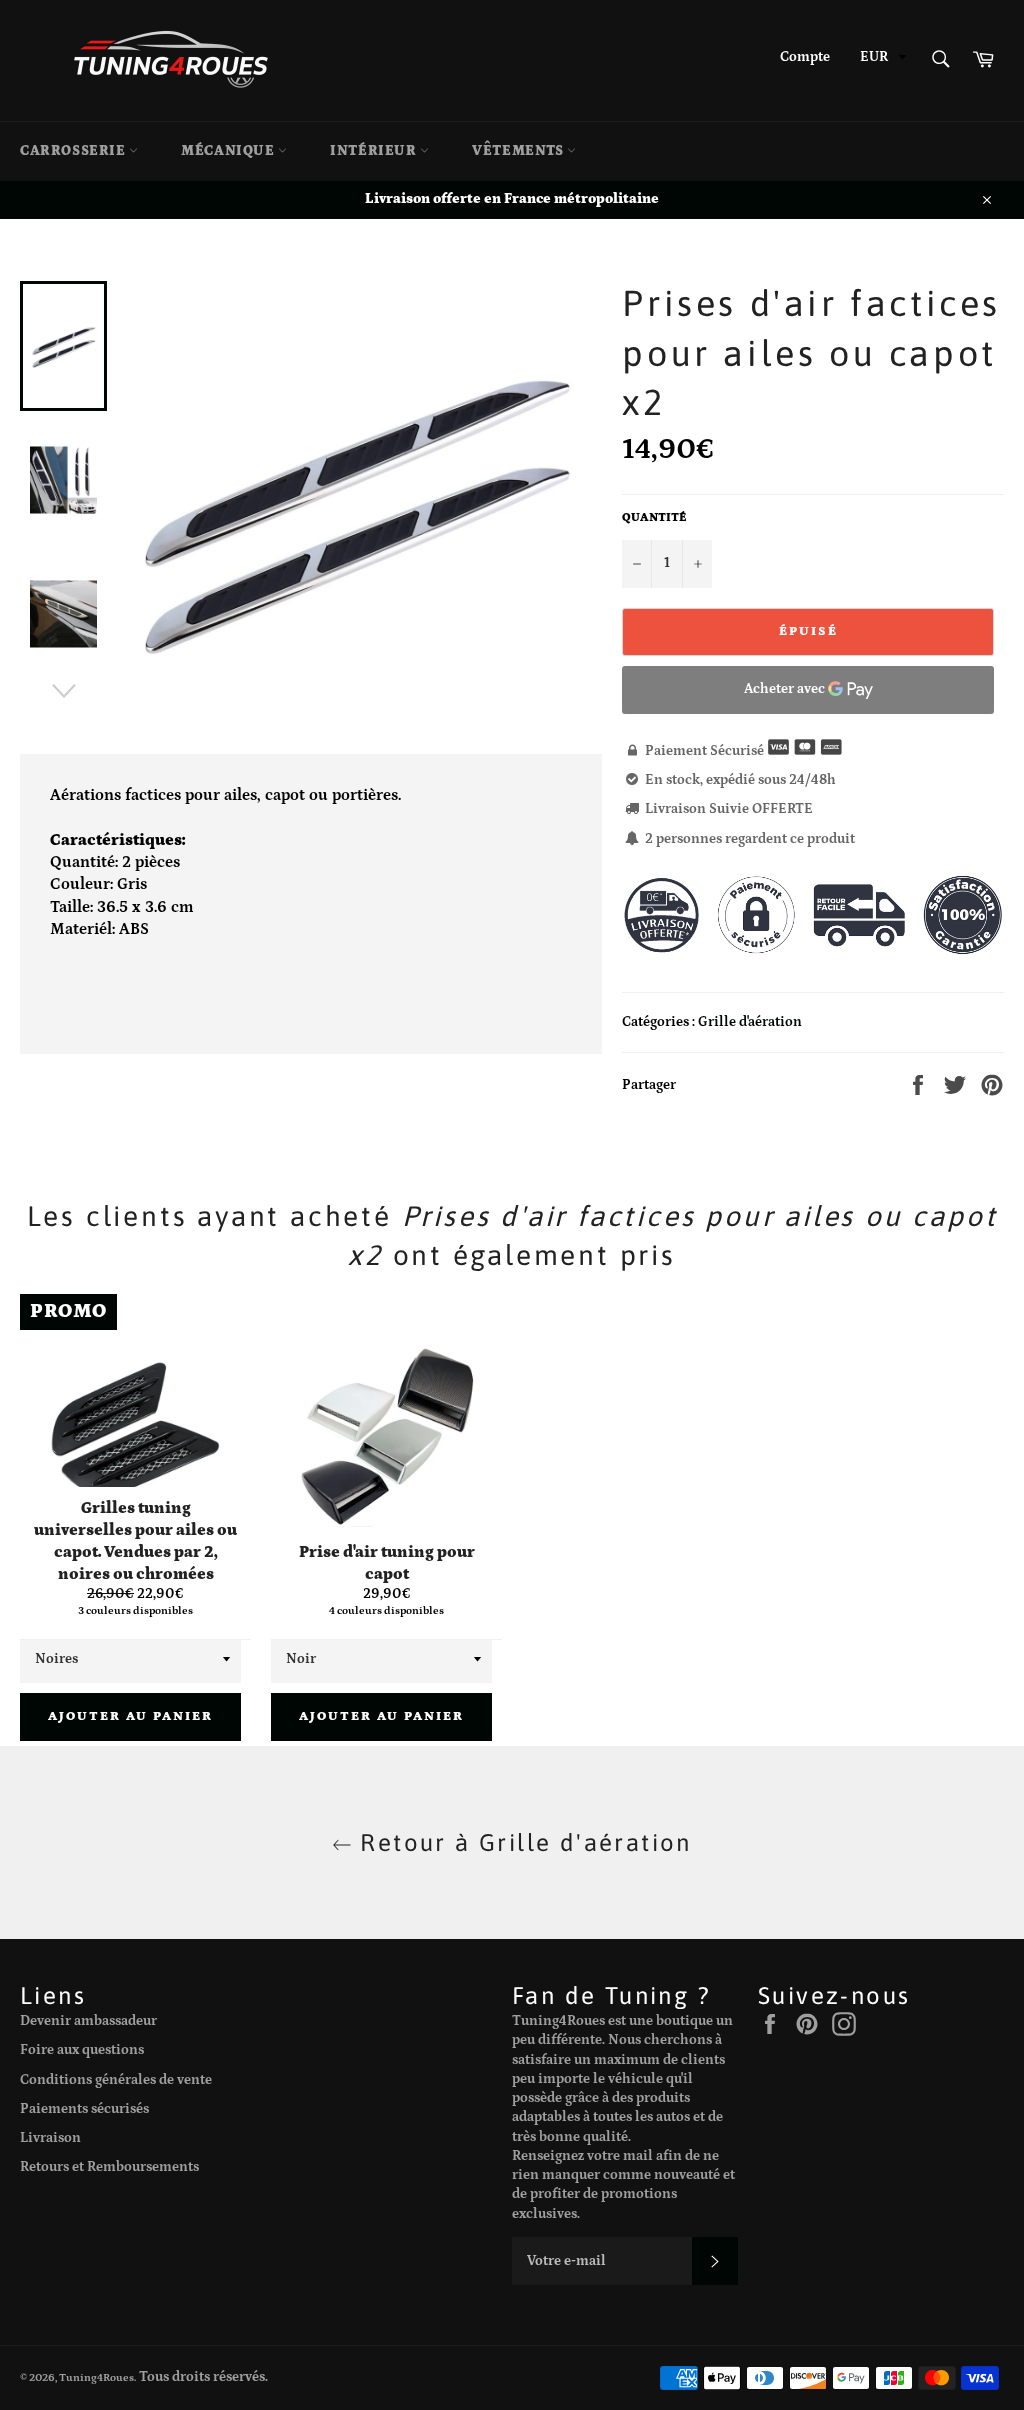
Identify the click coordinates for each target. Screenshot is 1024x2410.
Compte (805, 57)
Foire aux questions (82, 2050)
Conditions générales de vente (116, 2080)
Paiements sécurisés (84, 2109)
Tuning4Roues (96, 2377)
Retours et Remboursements (109, 2167)
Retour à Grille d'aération (522, 1842)
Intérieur (375, 151)
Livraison (50, 2138)
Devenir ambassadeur (88, 2021)
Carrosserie (74, 151)
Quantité (654, 517)
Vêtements (519, 151)
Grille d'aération (750, 1022)
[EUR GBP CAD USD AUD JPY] (881, 60)
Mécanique (229, 151)
